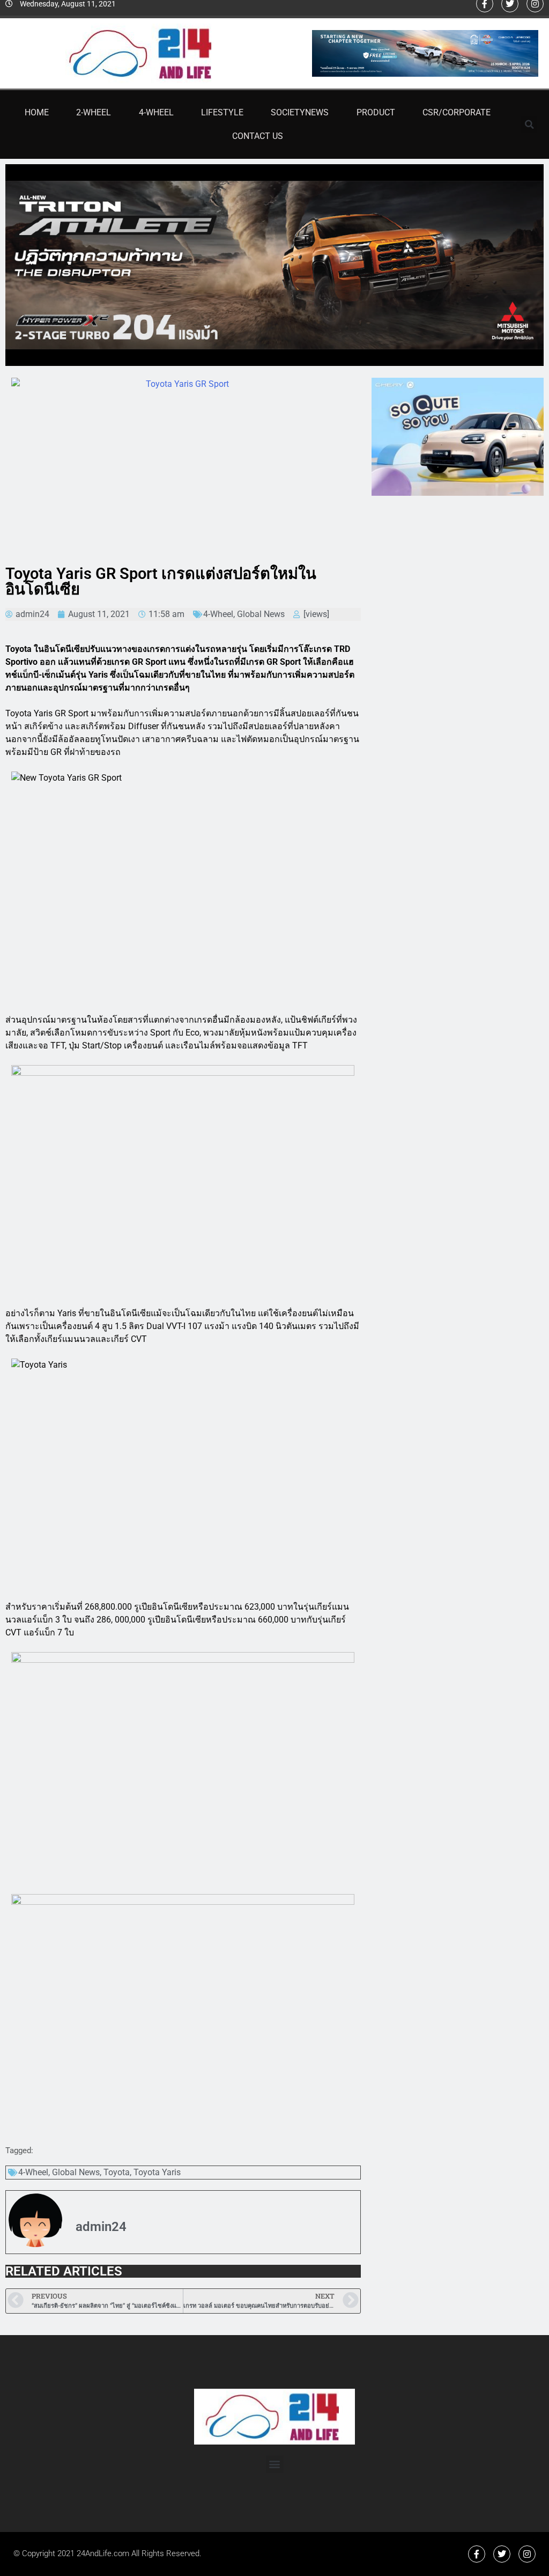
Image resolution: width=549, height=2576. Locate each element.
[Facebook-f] (477, 2554)
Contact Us (258, 136)
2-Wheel (94, 112)
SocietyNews (300, 112)
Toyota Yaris (157, 2172)
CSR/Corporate (457, 112)
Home (37, 112)
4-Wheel (156, 112)
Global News (261, 614)
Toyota (117, 2172)
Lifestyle (222, 112)
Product (376, 112)
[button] (529, 124)
